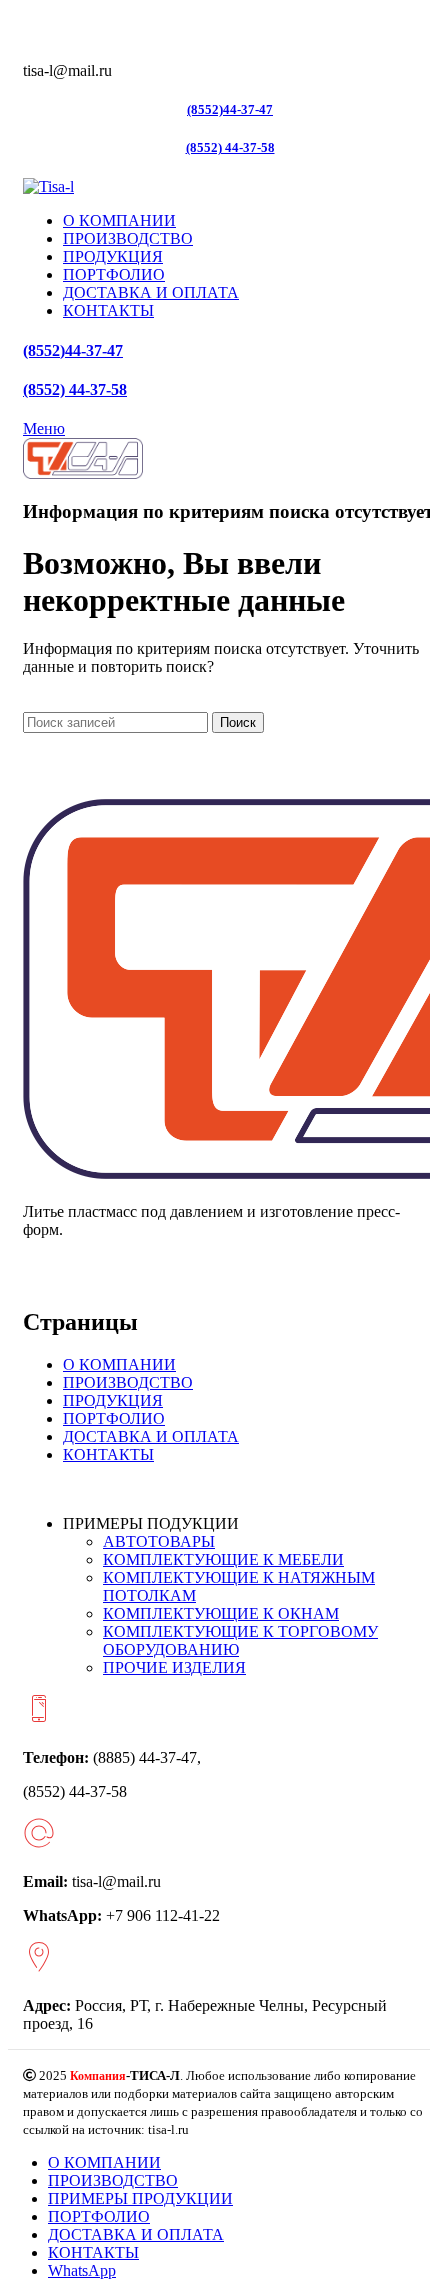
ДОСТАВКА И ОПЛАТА (151, 1436)
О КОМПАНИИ (119, 1364)
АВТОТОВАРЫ (159, 1541)
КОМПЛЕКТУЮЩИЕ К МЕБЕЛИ (223, 1559)
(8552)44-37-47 (230, 109)
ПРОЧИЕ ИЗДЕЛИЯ (174, 1667)
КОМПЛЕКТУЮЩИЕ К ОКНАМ (221, 1613)
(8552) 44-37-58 (230, 147)
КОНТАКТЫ (108, 1454)
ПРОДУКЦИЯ (113, 1400)
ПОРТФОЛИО (114, 1418)
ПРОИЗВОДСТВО (128, 1382)
